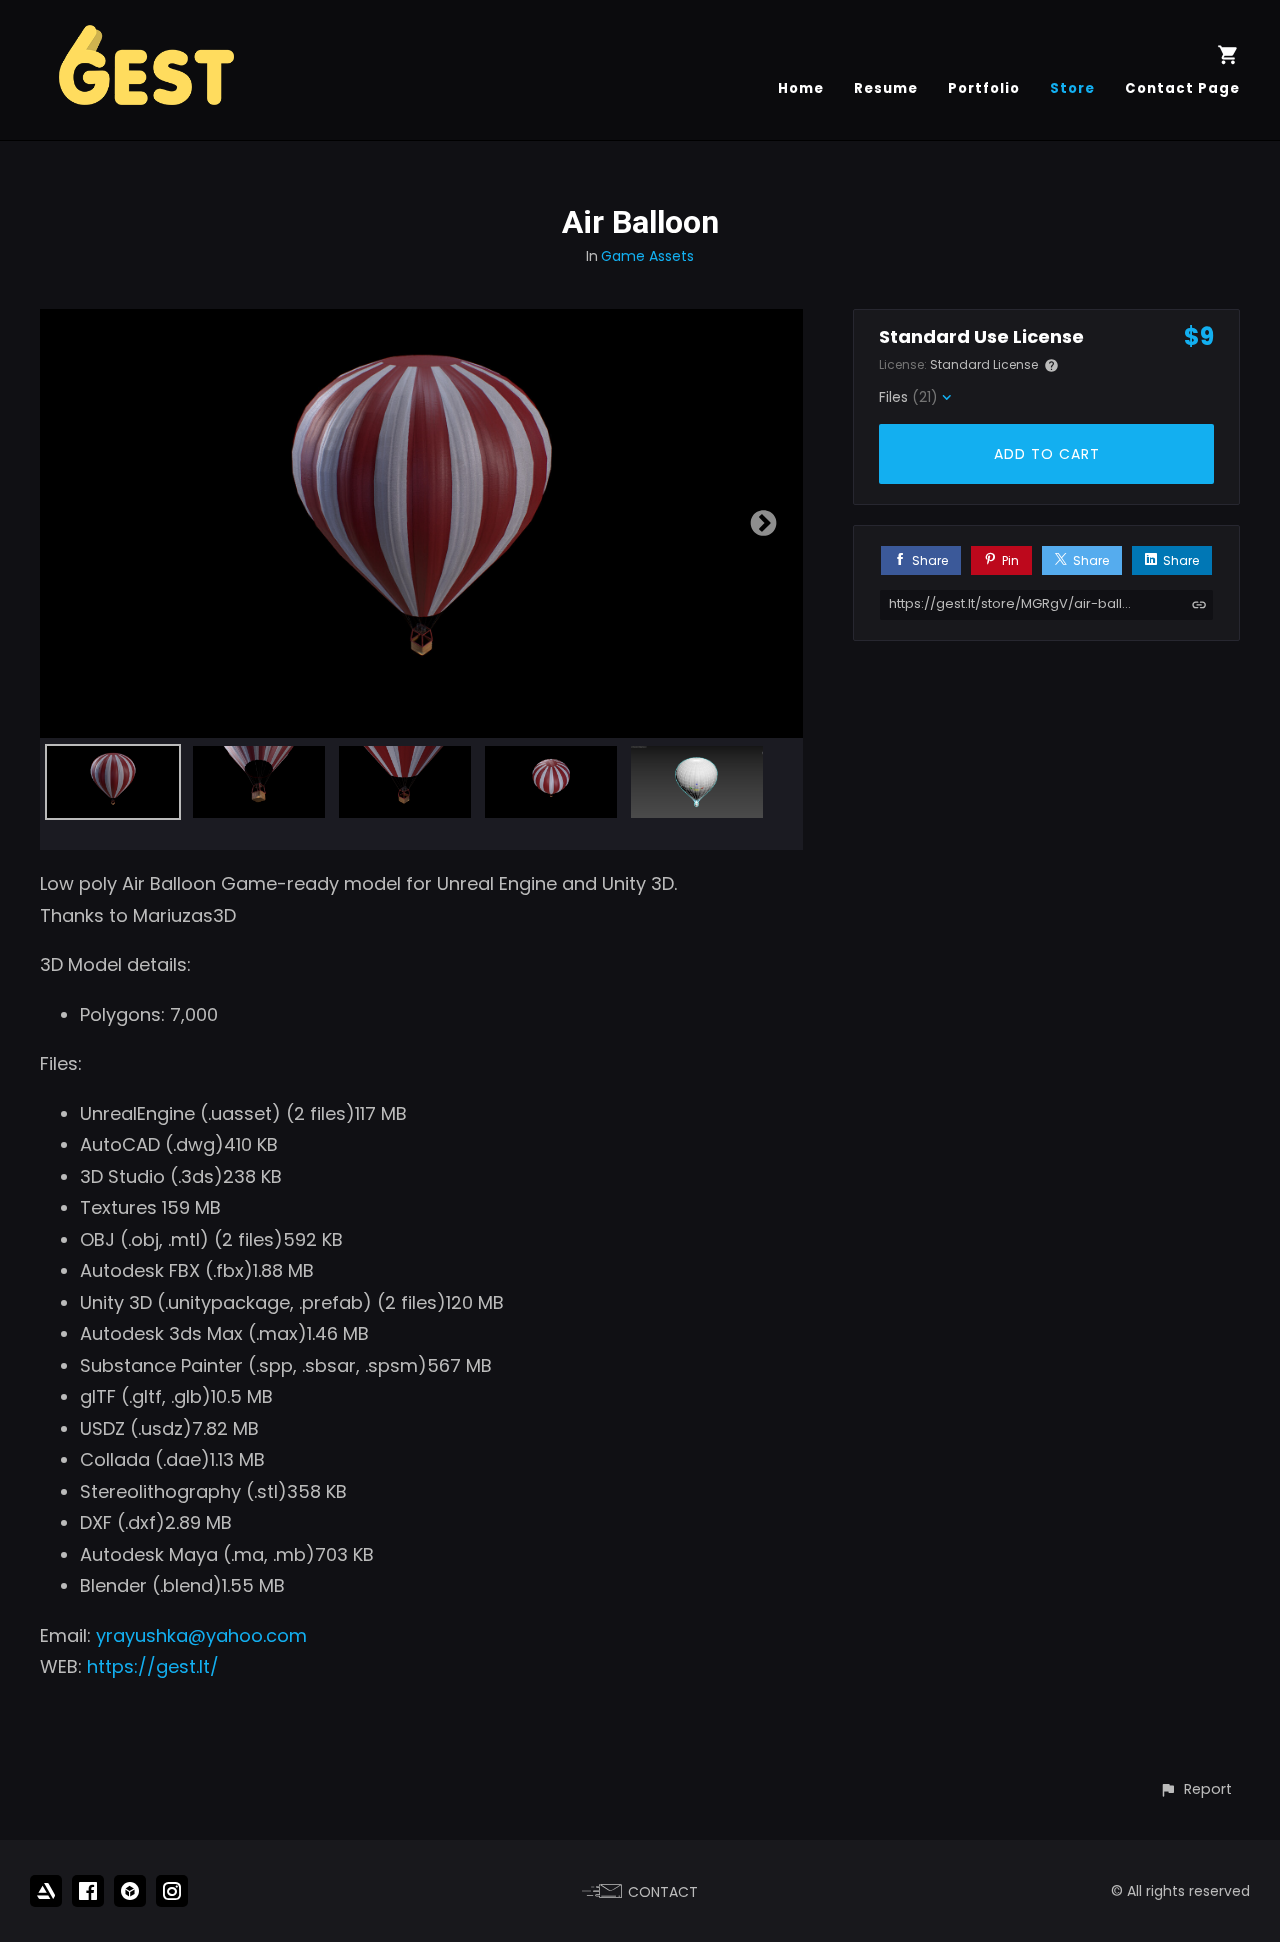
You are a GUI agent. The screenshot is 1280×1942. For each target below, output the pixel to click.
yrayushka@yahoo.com (201, 1635)
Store (1072, 88)
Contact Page (1182, 88)
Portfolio (984, 88)
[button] (1195, 1789)
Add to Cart (1047, 454)
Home (801, 88)
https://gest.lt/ (153, 1666)
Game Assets (647, 256)
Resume (886, 88)
